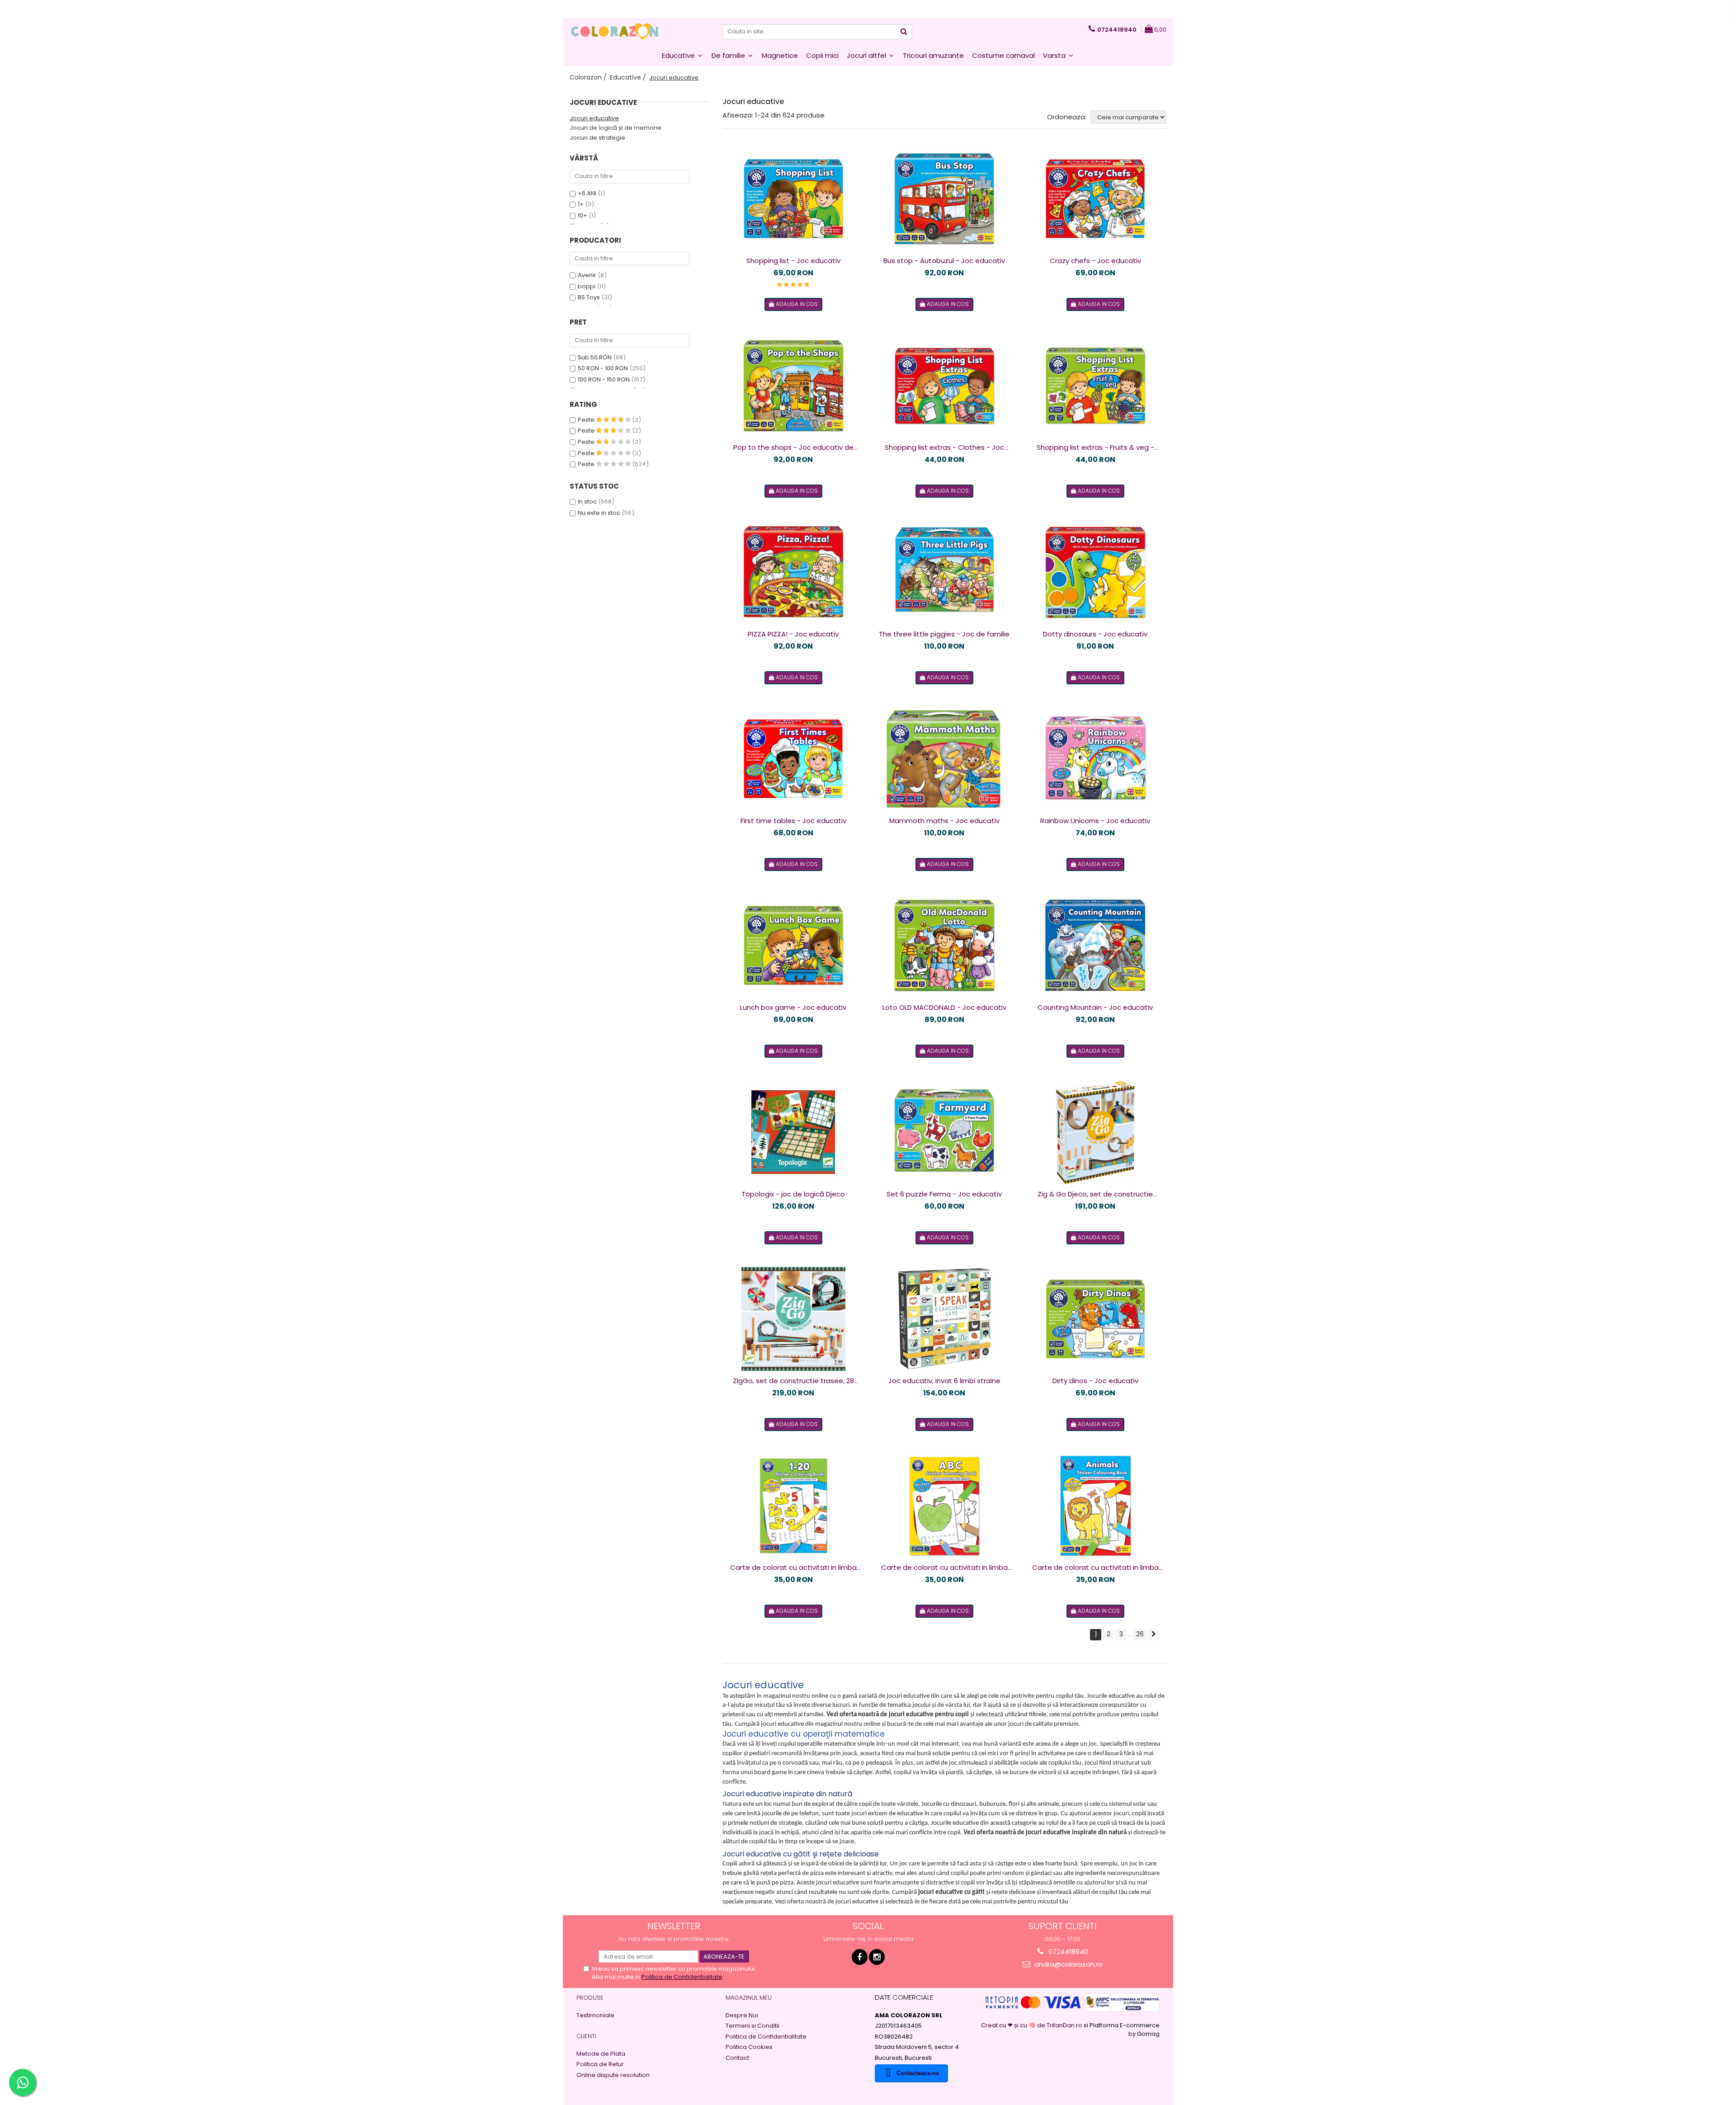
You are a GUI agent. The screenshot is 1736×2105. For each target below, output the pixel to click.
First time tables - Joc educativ (793, 821)
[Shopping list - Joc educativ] (793, 199)
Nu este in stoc (599, 513)
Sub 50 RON (595, 357)
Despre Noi (742, 2016)
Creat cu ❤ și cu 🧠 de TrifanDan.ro (1032, 2025)
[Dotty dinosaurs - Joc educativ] (1095, 572)
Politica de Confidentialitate (682, 1977)
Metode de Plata (601, 2054)
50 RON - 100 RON (603, 368)
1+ (581, 204)
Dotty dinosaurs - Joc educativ (1095, 634)
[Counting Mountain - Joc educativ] (1095, 946)
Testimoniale (595, 2016)
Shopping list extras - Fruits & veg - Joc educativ (1095, 447)
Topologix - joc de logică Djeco (793, 1194)
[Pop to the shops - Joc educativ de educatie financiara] (793, 386)
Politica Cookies (749, 2047)
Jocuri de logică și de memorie (616, 128)
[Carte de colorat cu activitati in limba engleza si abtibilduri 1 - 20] (793, 1506)
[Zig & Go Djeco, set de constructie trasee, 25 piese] (1095, 1132)
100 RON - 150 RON (604, 379)
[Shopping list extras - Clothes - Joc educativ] (944, 386)
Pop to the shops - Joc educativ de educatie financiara (793, 447)
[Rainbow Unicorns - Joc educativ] (1095, 759)
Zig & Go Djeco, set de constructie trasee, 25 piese (1095, 1194)
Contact (737, 2058)
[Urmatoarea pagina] (1154, 1635)
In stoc (587, 502)
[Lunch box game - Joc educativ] (793, 946)
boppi (587, 286)
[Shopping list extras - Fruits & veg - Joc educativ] (1095, 386)
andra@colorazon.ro (1068, 1964)
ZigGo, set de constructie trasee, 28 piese (793, 1381)
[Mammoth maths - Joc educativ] (944, 759)
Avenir (587, 275)
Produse (590, 1998)
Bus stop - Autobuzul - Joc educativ (944, 261)
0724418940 (1067, 1952)
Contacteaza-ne (918, 2073)
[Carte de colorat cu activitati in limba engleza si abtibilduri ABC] (944, 1506)
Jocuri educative (594, 118)
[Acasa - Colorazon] (615, 32)
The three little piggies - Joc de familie (944, 634)
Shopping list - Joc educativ (793, 261)
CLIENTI (586, 2036)
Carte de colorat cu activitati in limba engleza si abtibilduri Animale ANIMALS (1095, 1568)
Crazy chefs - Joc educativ (1095, 261)
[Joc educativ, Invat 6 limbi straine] (944, 1319)
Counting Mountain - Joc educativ (1095, 1007)
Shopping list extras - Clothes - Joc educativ (944, 447)
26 (1140, 1634)
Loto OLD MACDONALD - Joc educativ (944, 1007)
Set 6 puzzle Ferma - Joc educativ (944, 1194)
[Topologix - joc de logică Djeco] (793, 1132)
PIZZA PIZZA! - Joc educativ (793, 634)
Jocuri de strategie (597, 138)
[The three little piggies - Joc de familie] (944, 572)
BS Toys (589, 297)
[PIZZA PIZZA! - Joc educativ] (793, 572)
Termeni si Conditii (752, 2026)
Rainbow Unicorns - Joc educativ (1095, 821)
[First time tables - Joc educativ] (793, 759)
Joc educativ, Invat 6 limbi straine (944, 1381)
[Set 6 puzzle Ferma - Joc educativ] (944, 1132)
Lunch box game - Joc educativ (793, 1007)
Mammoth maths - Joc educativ (944, 821)
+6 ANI (587, 193)
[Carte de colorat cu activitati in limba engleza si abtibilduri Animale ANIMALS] (1095, 1506)
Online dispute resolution (613, 2075)
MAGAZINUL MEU (749, 1998)
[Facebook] (860, 1957)
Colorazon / (589, 77)
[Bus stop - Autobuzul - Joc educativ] (944, 199)
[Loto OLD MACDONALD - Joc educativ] (944, 946)
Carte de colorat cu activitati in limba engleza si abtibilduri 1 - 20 (793, 1568)
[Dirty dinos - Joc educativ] (1095, 1319)
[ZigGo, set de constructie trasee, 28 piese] (793, 1319)
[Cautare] (904, 32)
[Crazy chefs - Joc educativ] (1095, 199)
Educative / (629, 77)
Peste (587, 420)
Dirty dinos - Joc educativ (1095, 1381)
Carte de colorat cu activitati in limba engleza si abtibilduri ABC (944, 1568)
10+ (583, 215)
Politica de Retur (600, 2064)
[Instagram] (877, 1957)
